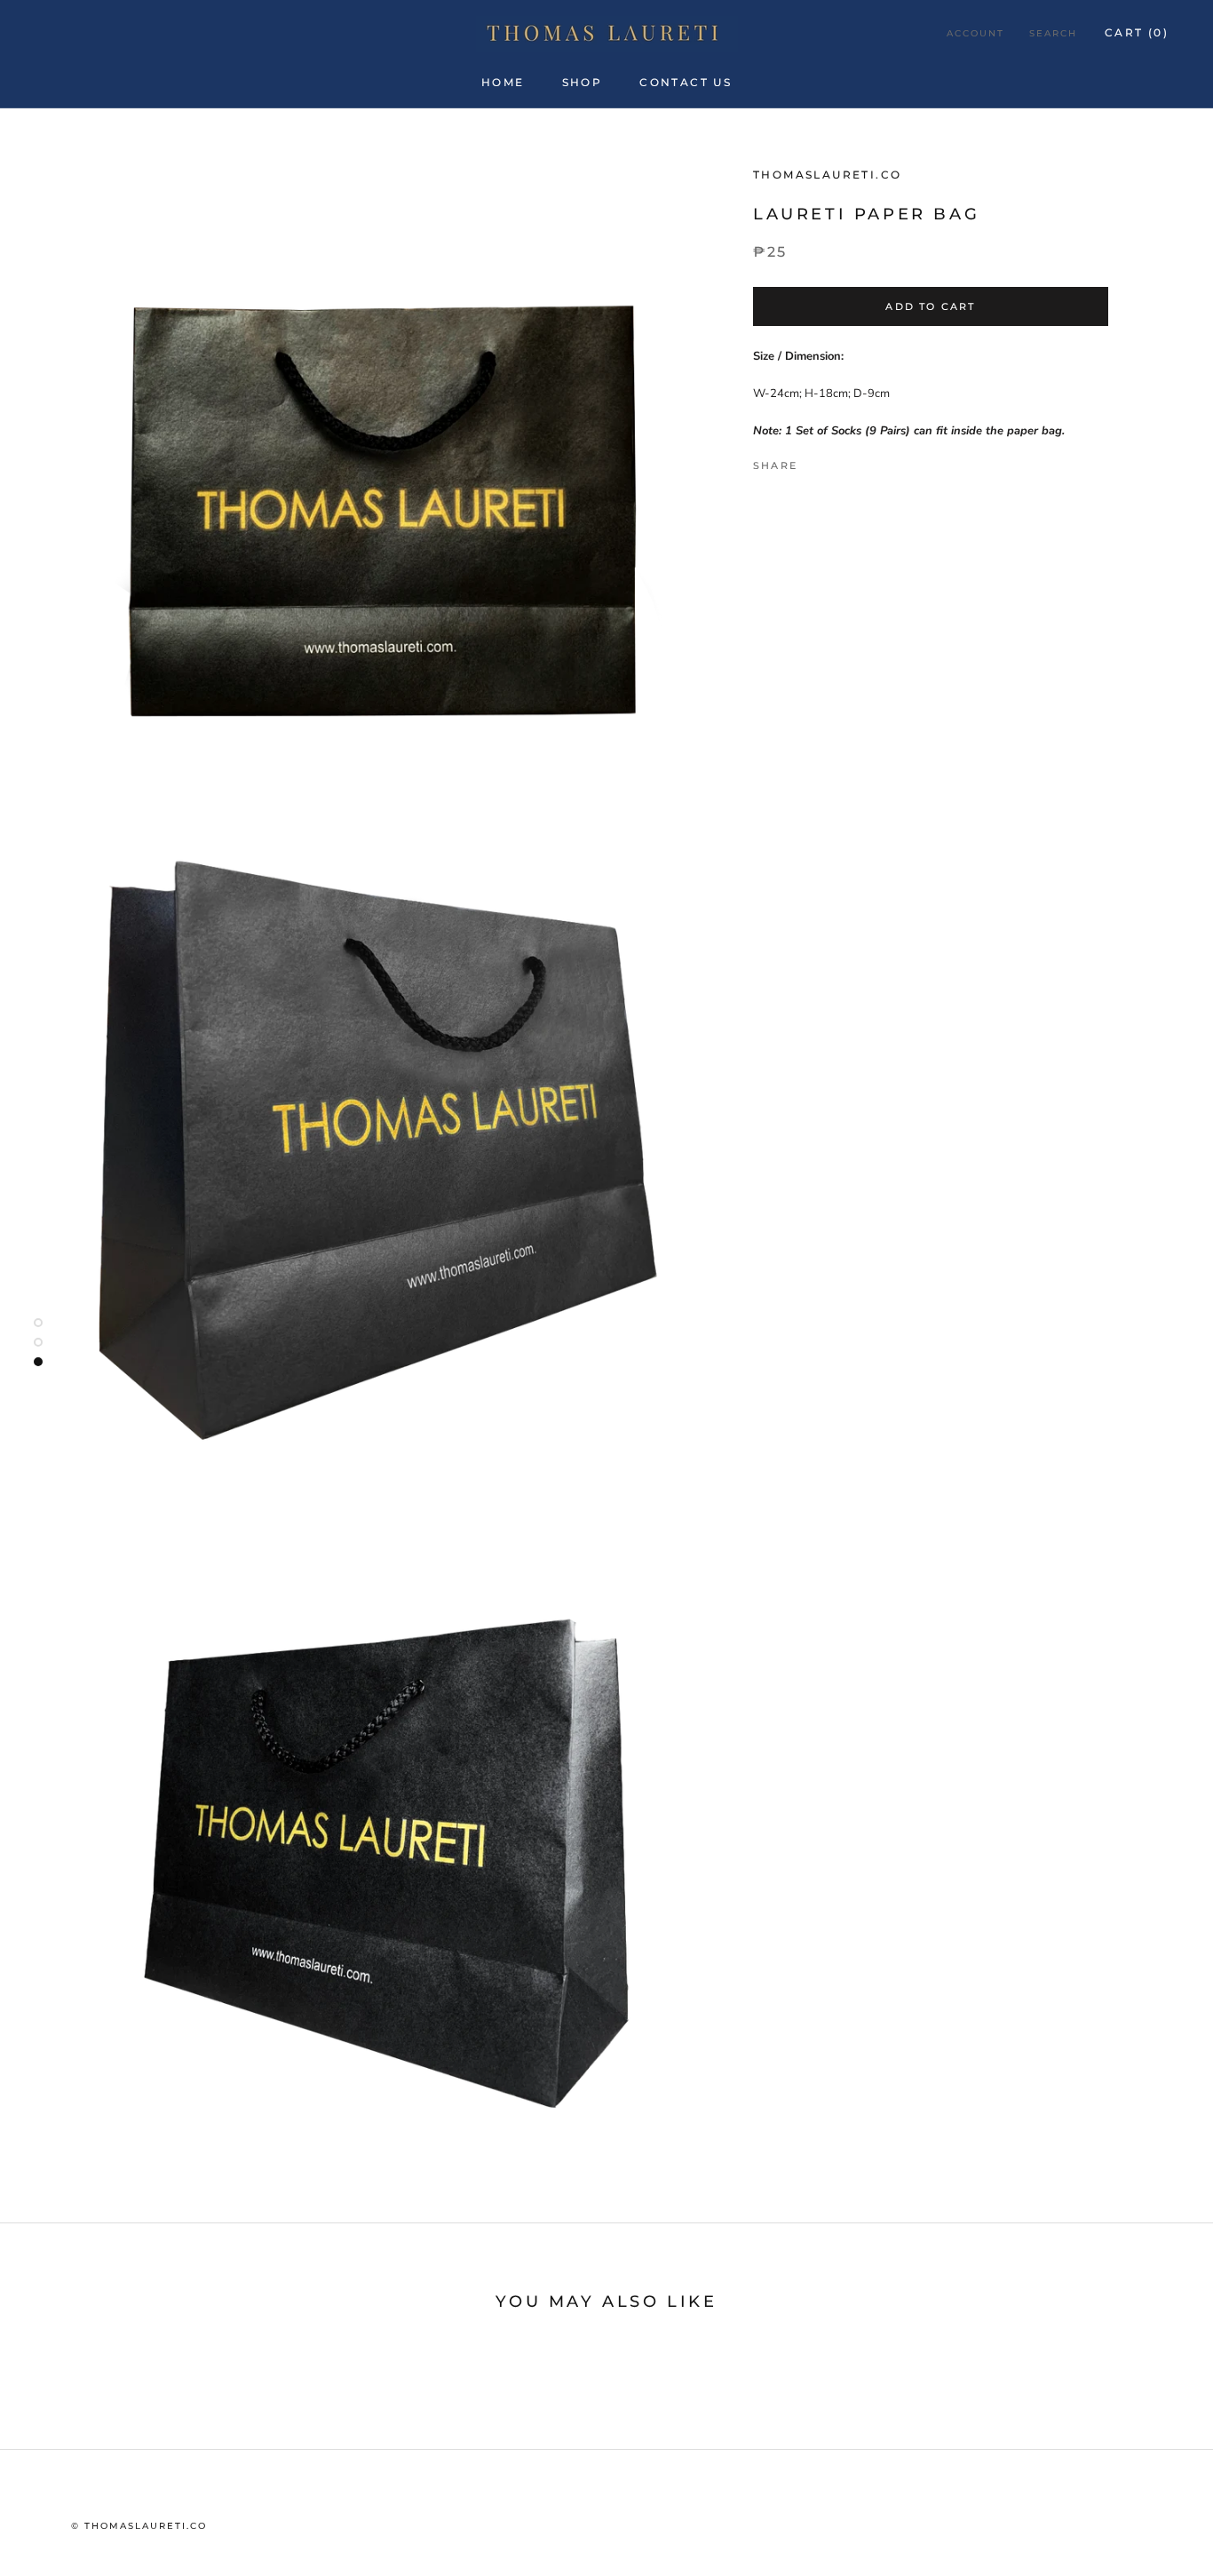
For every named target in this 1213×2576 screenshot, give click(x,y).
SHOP (583, 82)
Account (975, 33)
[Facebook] (814, 461)
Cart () (1137, 32)
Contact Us (686, 82)
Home (503, 82)
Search (1053, 33)
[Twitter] (837, 461)
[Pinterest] (860, 461)
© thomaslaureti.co (139, 2526)
